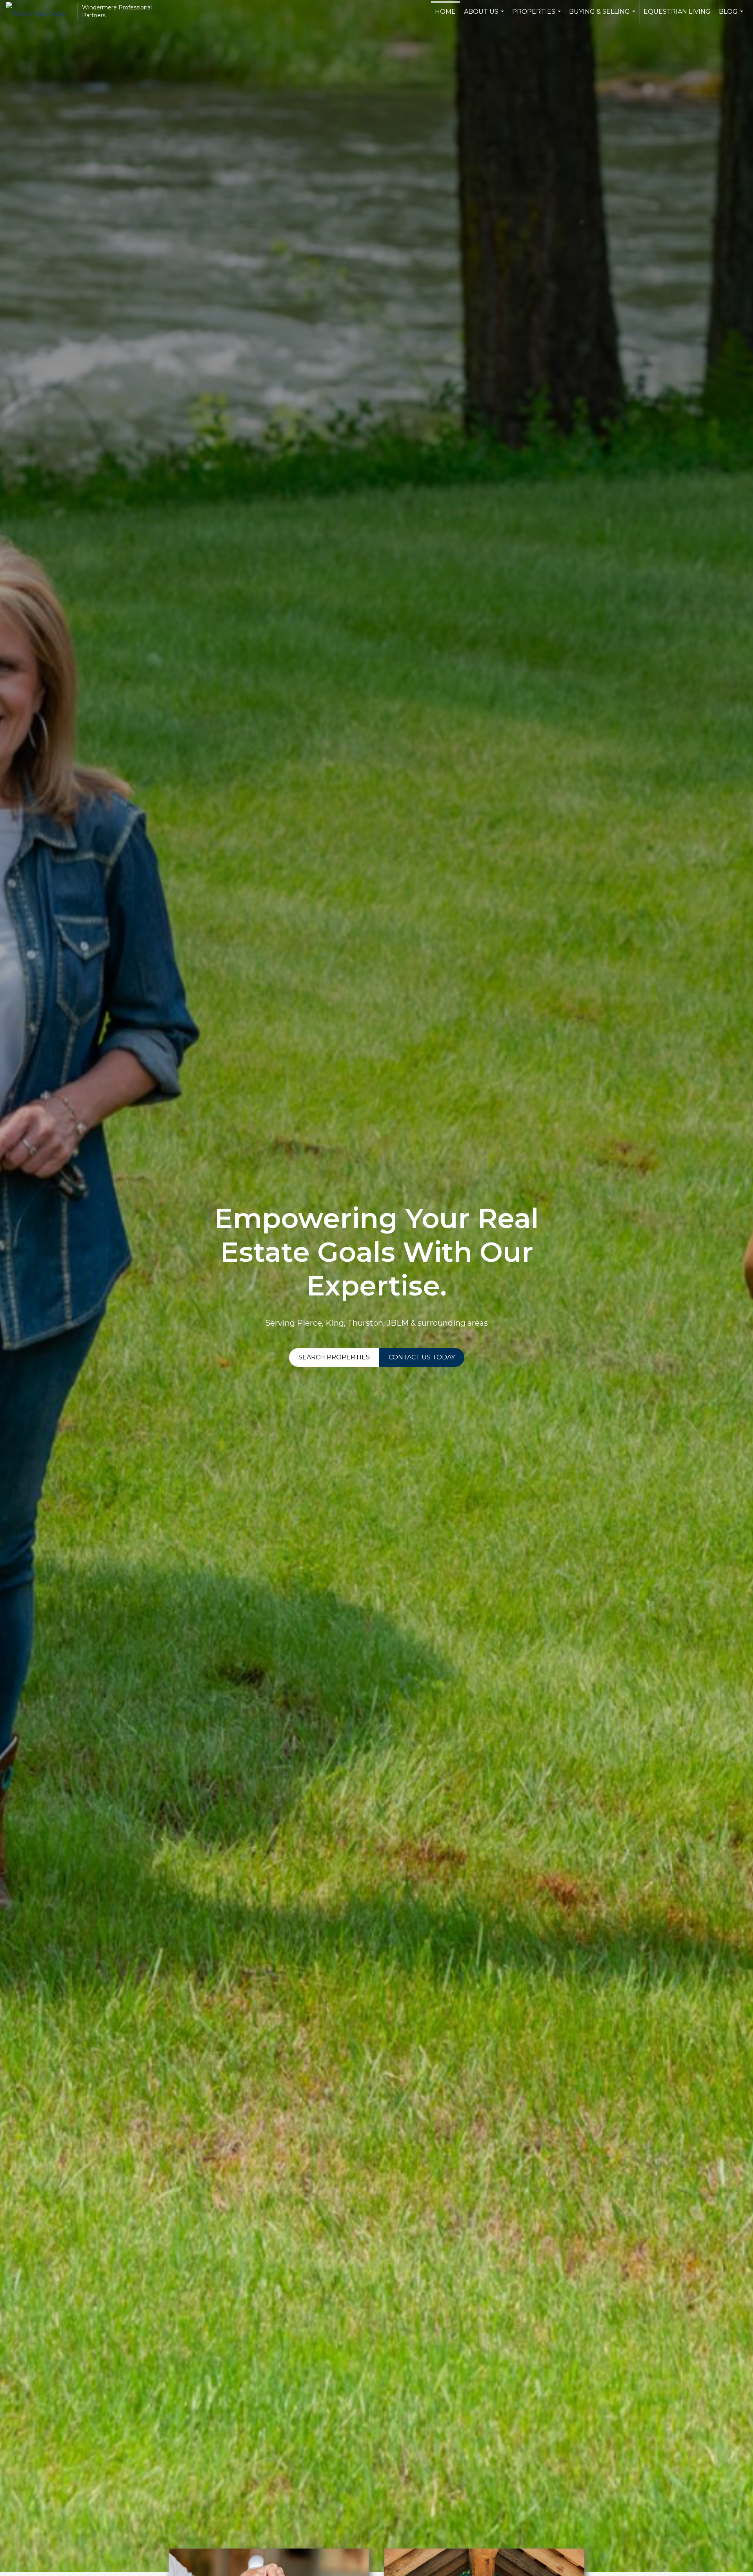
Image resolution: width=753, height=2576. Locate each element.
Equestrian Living (677, 12)
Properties (537, 16)
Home (445, 12)
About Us (485, 16)
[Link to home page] (40, 12)
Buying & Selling (603, 16)
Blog (732, 16)
